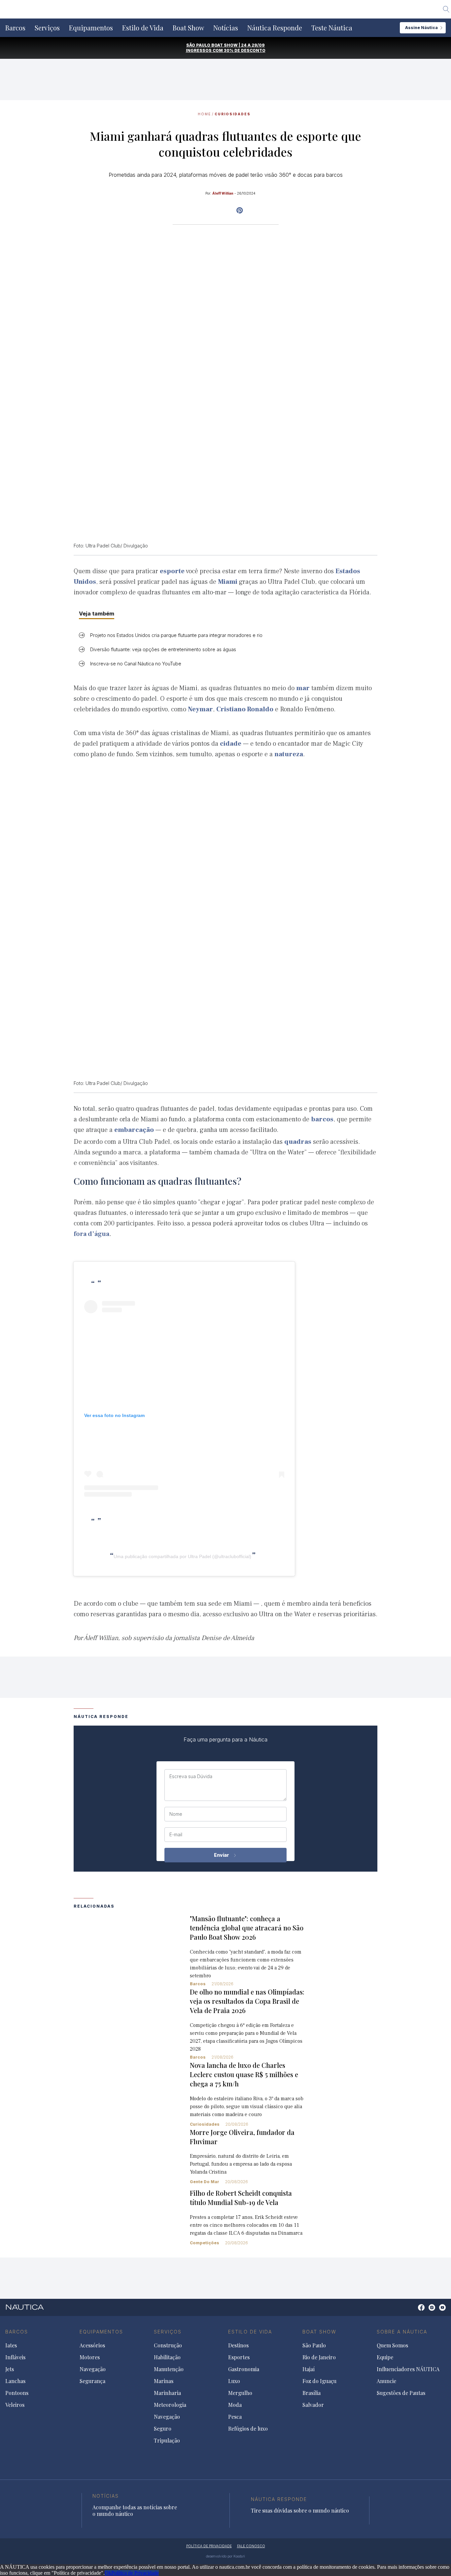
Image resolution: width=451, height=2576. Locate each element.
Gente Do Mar (205, 2182)
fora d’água (91, 1234)
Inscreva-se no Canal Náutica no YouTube (136, 664)
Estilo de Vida (143, 28)
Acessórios (92, 2345)
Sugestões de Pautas (401, 2393)
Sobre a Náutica (402, 2332)
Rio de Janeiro (319, 2357)
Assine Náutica (421, 28)
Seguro (163, 2429)
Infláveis (15, 2357)
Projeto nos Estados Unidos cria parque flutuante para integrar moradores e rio (176, 635)
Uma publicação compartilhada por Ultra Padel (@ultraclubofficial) (182, 1556)
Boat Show (188, 28)
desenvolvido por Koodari (225, 2556)
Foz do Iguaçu (319, 2381)
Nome (176, 1814)
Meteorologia (170, 2405)
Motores (90, 2357)
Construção (168, 2345)
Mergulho (240, 2393)
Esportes (239, 2357)
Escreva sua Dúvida (191, 1776)
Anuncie (386, 2381)
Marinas (164, 2381)
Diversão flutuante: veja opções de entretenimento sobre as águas (163, 649)
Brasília (312, 2393)
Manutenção (169, 2369)
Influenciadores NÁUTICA (408, 2369)
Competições (205, 2243)
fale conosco (251, 2546)
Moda (235, 2405)
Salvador (313, 2405)
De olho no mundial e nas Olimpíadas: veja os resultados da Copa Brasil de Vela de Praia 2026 (247, 2001)
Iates (11, 2345)
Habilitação (167, 2357)
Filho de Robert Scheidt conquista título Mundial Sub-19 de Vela (241, 2198)
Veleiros (15, 2405)
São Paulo (314, 2345)
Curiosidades (233, 114)
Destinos (238, 2345)
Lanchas (15, 2381)
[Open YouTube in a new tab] (240, 210)
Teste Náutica (332, 28)
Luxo (234, 2381)
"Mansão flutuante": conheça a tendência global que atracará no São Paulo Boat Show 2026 (247, 1928)
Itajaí (309, 2369)
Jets (10, 2369)
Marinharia (167, 2393)
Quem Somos (392, 2345)
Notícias (226, 28)
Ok (108, 2573)
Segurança (92, 2381)
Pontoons (17, 2393)
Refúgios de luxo (248, 2429)
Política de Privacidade (135, 2573)
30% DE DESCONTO (245, 50)
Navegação (93, 2369)
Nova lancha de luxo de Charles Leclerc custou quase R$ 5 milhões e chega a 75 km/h (244, 2074)
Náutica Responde (275, 28)
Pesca (235, 2417)
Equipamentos (91, 28)
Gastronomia (244, 2369)
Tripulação (167, 2441)
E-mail (176, 1835)
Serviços (47, 28)
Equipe (385, 2357)
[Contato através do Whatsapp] (414, 2311)
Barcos (15, 28)
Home (204, 114)
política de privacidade (209, 2546)
